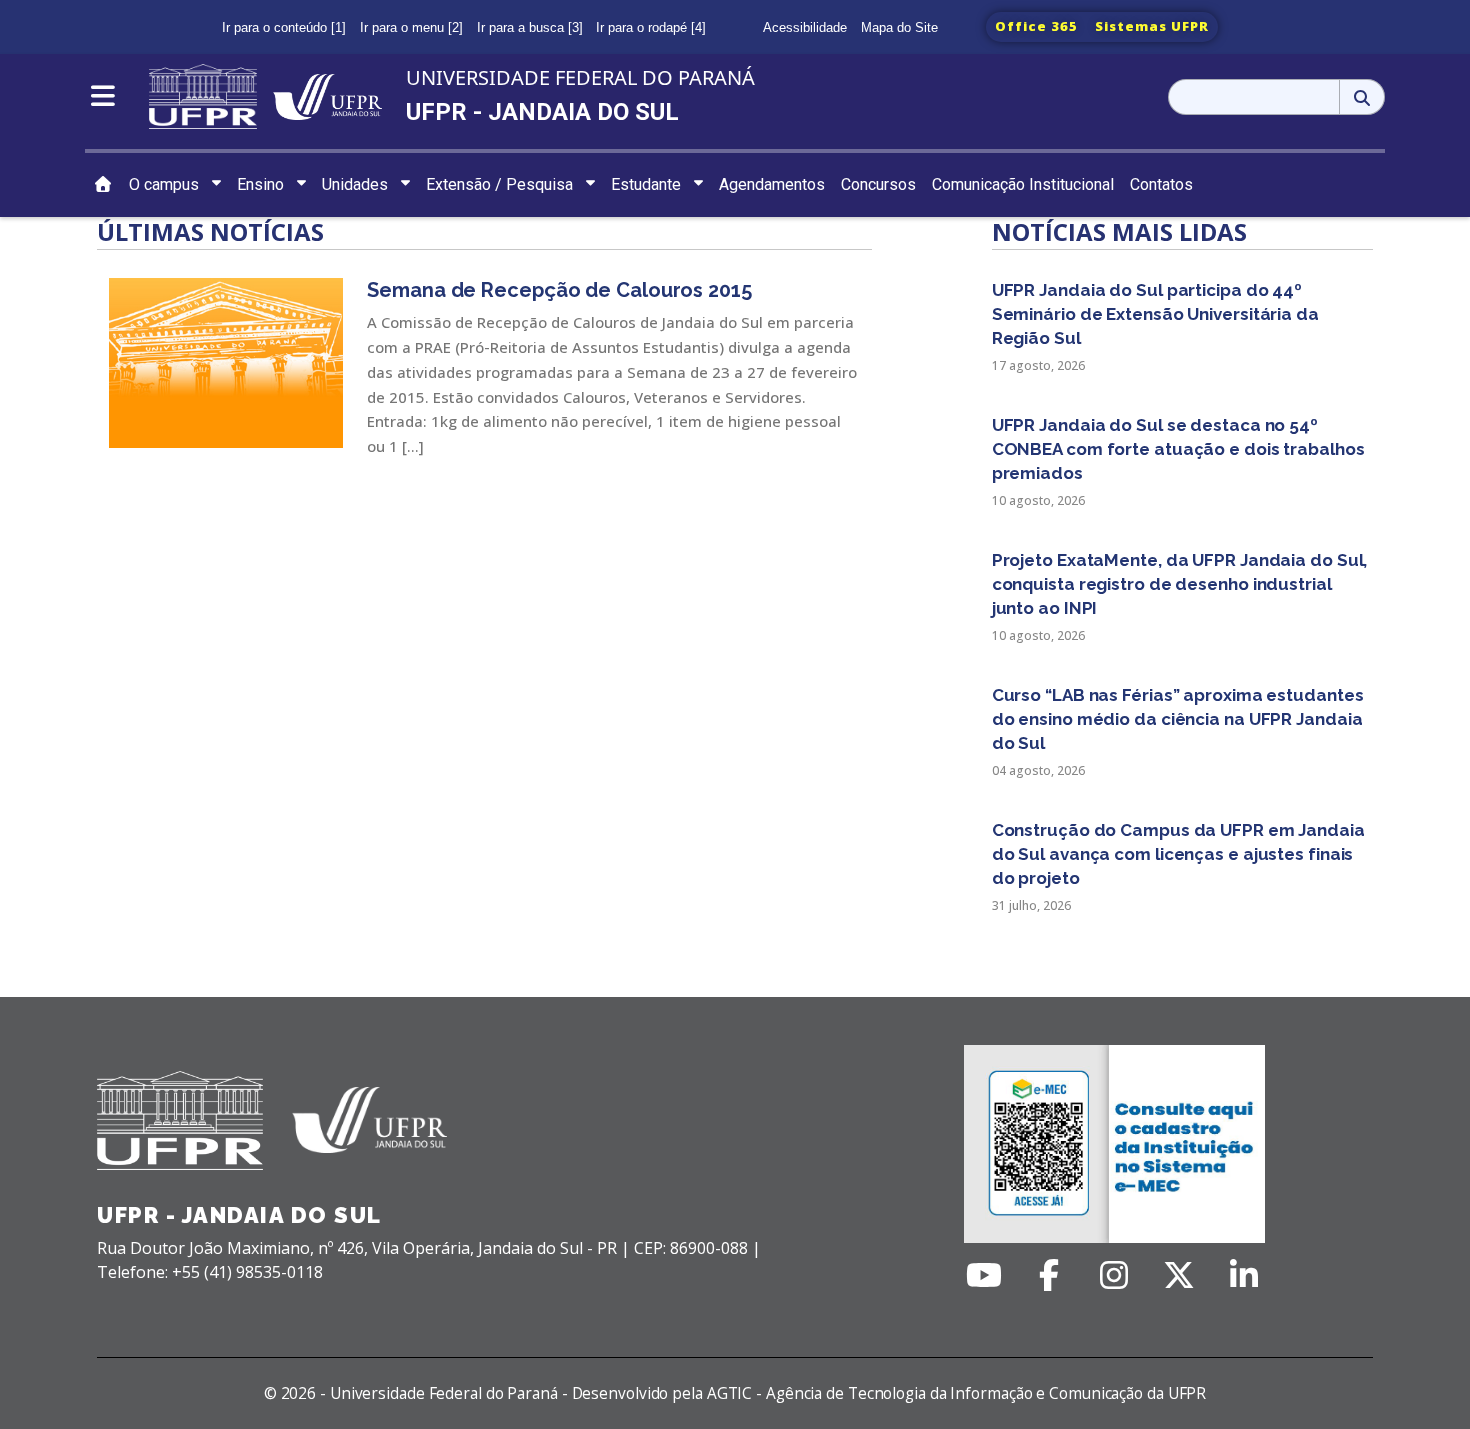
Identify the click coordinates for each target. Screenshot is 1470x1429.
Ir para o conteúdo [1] (284, 27)
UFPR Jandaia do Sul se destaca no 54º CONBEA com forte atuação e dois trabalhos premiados (1178, 449)
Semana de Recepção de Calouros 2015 (559, 290)
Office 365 (1036, 26)
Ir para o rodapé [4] (651, 27)
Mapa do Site (899, 27)
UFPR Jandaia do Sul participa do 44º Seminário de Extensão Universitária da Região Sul (1155, 314)
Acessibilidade (805, 27)
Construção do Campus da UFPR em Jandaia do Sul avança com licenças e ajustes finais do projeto (1178, 854)
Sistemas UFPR (1152, 26)
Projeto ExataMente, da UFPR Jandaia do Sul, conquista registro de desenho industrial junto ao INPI (1180, 584)
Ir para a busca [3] (530, 27)
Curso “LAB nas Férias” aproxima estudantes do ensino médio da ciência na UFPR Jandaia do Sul (1178, 719)
